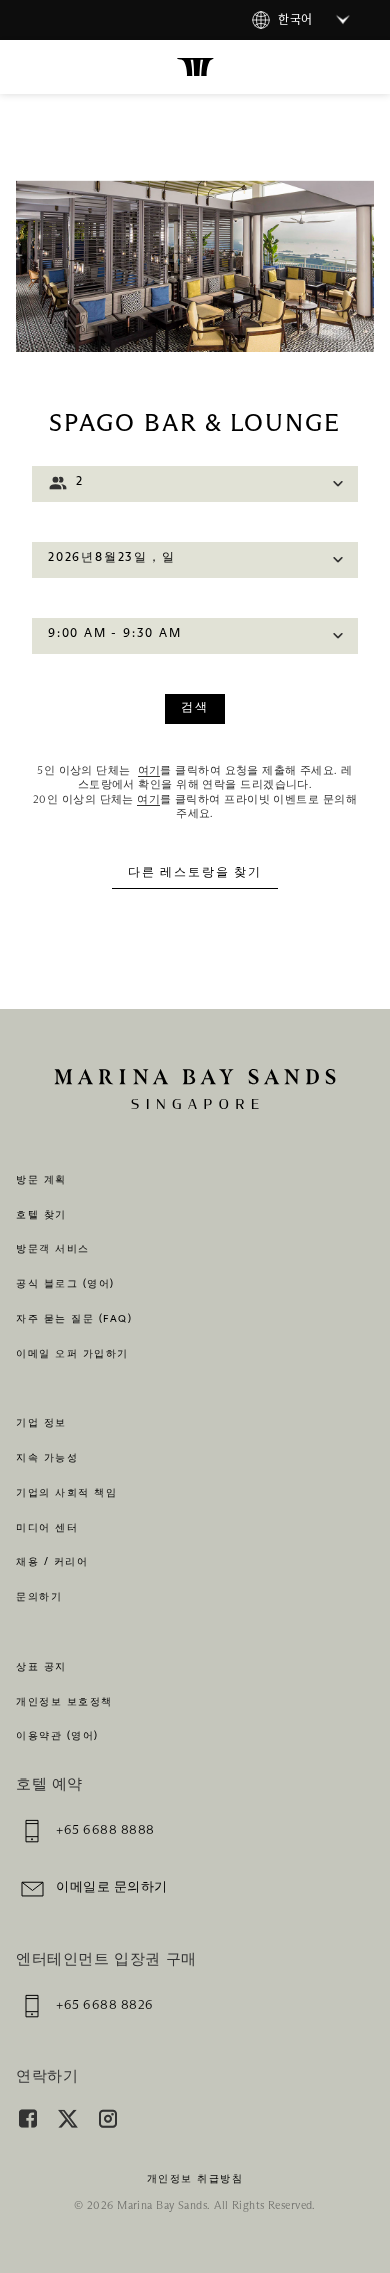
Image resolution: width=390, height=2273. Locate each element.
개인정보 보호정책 (64, 1702)
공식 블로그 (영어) (65, 1284)
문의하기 (39, 1597)
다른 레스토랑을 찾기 (195, 873)
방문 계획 (41, 1180)
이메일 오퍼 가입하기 (72, 1354)
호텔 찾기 (41, 1215)
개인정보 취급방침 (195, 2179)
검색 (195, 708)
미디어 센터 (47, 1528)
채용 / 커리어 (52, 1562)
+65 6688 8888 (105, 1830)
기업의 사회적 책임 (66, 1493)
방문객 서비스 (53, 1249)
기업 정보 (41, 1423)
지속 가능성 (47, 1458)
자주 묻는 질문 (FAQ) (74, 1319)
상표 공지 (41, 1667)
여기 (149, 770)
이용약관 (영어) (57, 1736)
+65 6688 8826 (105, 2005)
